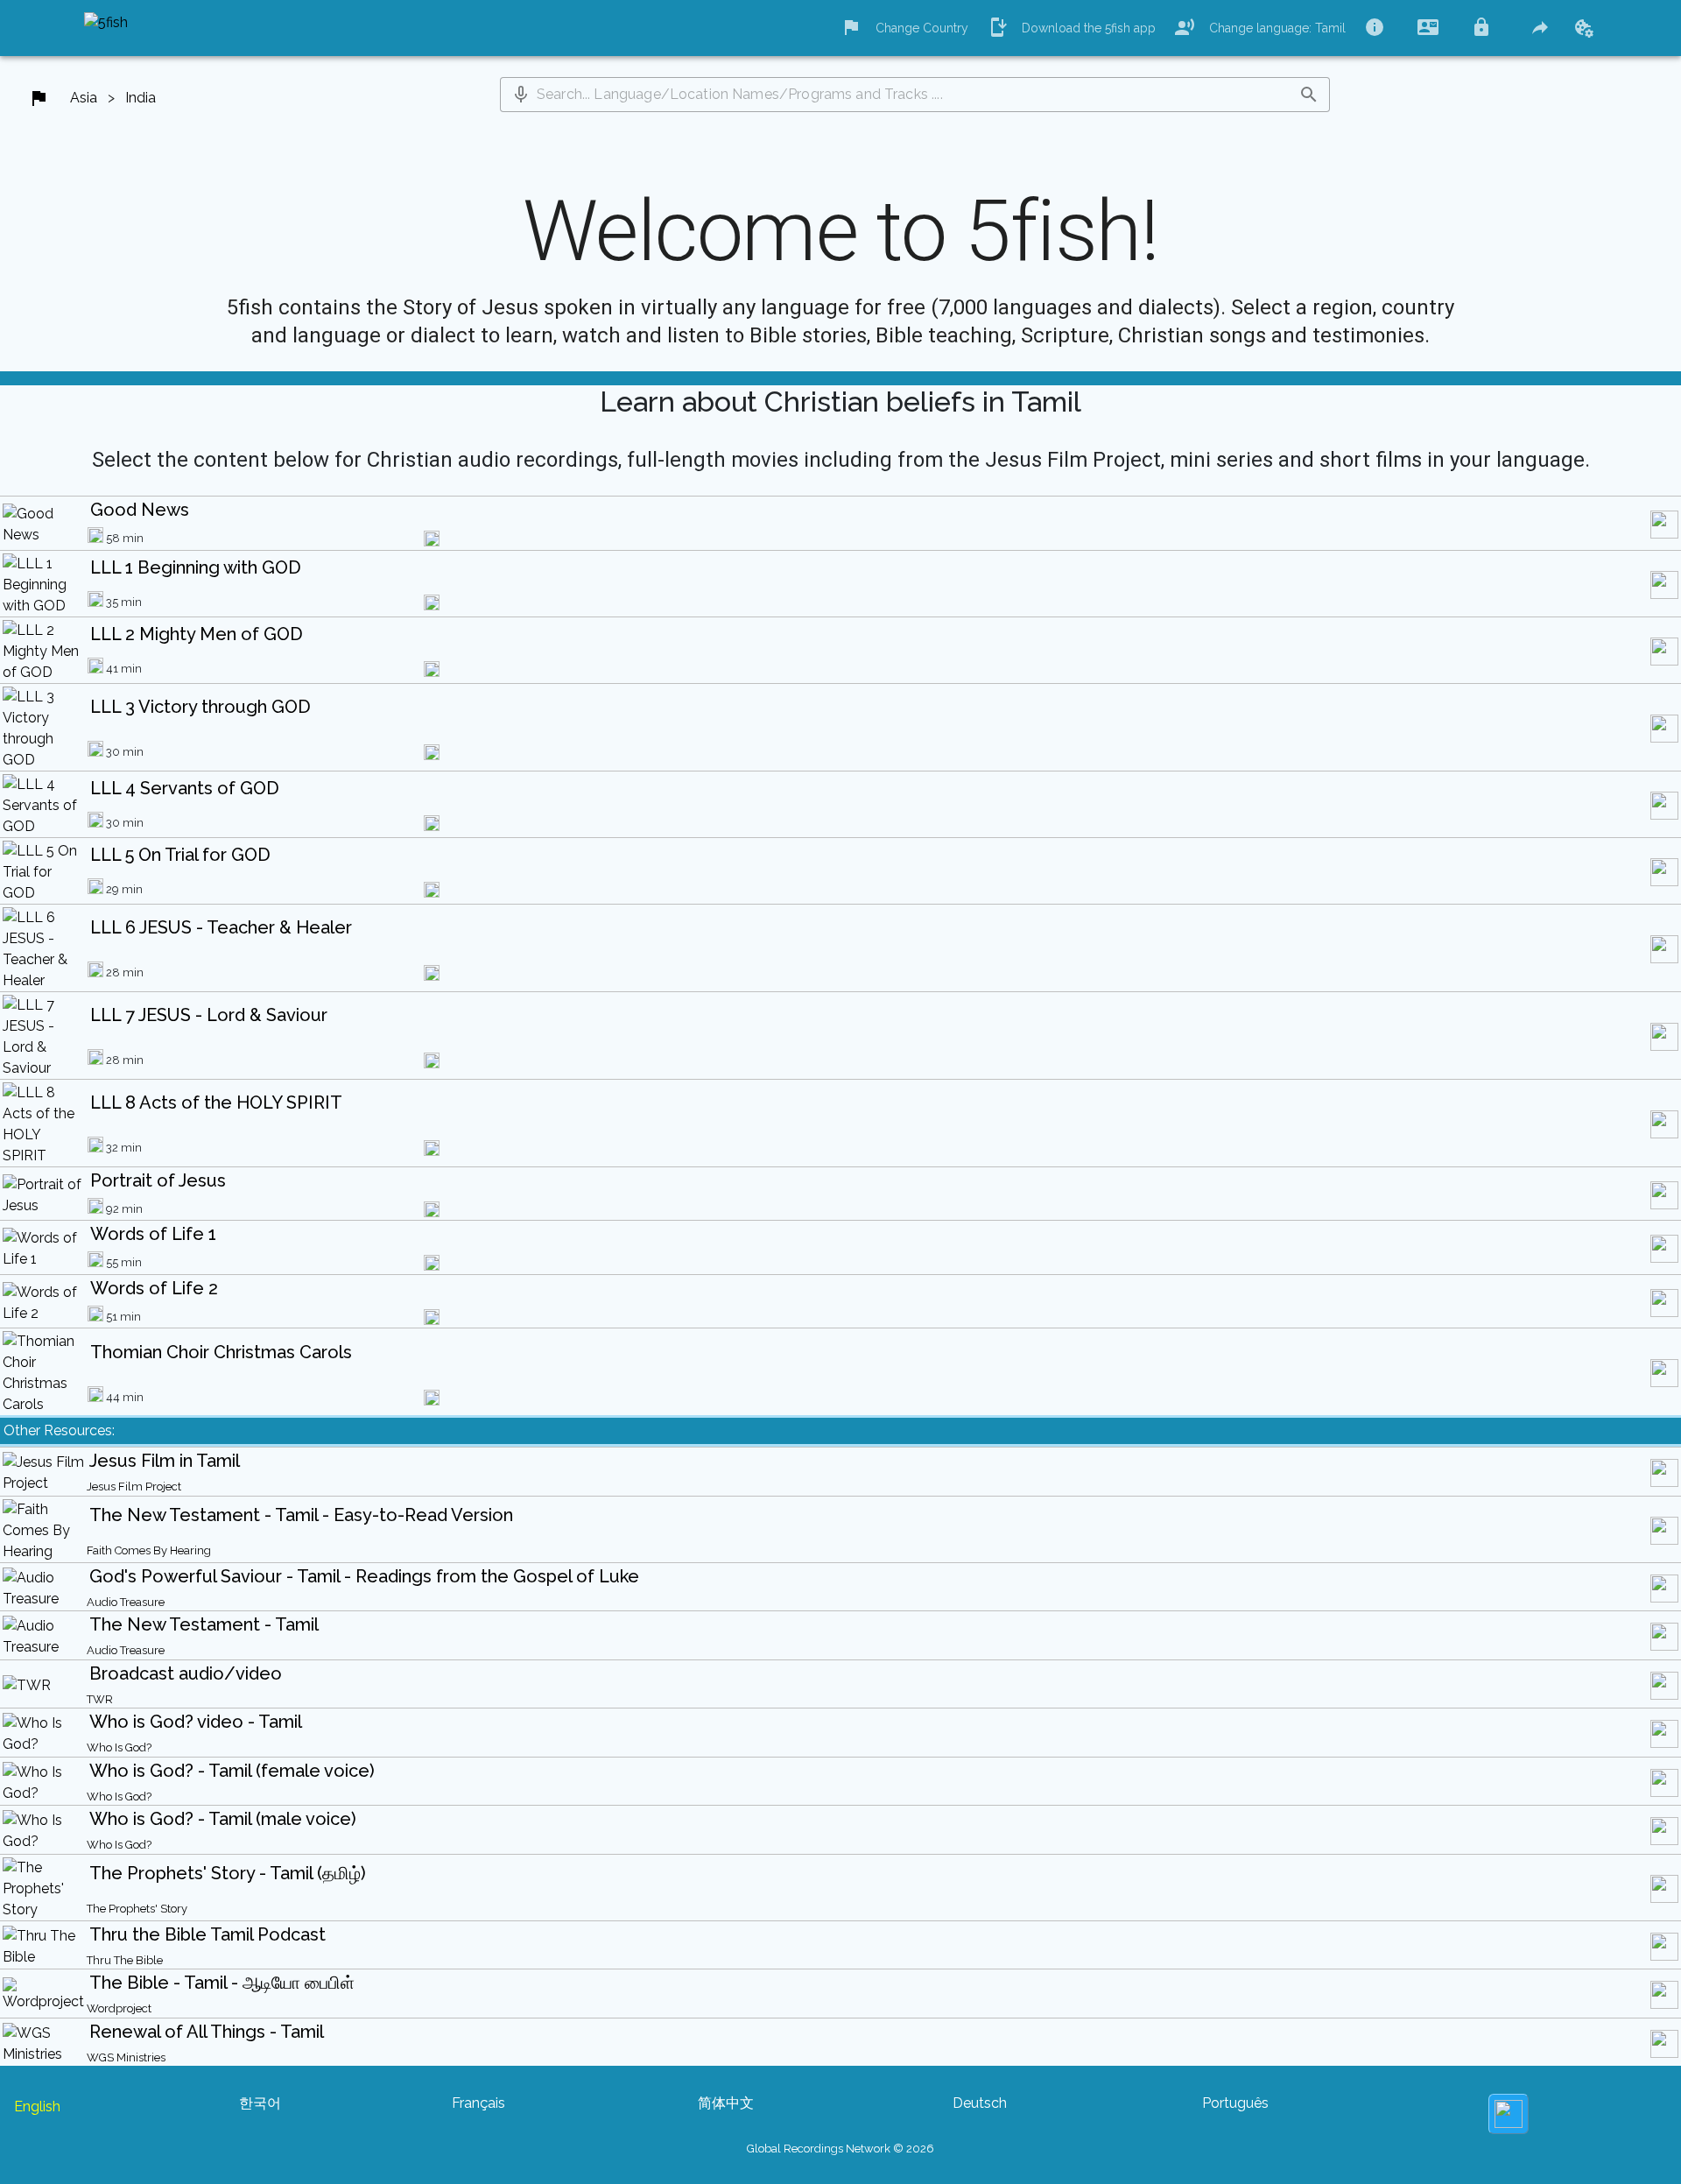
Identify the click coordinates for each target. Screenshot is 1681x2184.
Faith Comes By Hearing (149, 1550)
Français (478, 2103)
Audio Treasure (126, 1602)
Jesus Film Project (134, 1487)
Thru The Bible (125, 1960)
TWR (100, 1699)
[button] (521, 95)
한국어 (260, 2103)
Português (1235, 2103)
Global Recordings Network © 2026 (840, 2149)
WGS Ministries (126, 2057)
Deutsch (980, 2103)
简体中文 (726, 2103)
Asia (84, 98)
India (141, 98)
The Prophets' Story (137, 1909)
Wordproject (119, 2008)
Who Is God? (119, 1747)
